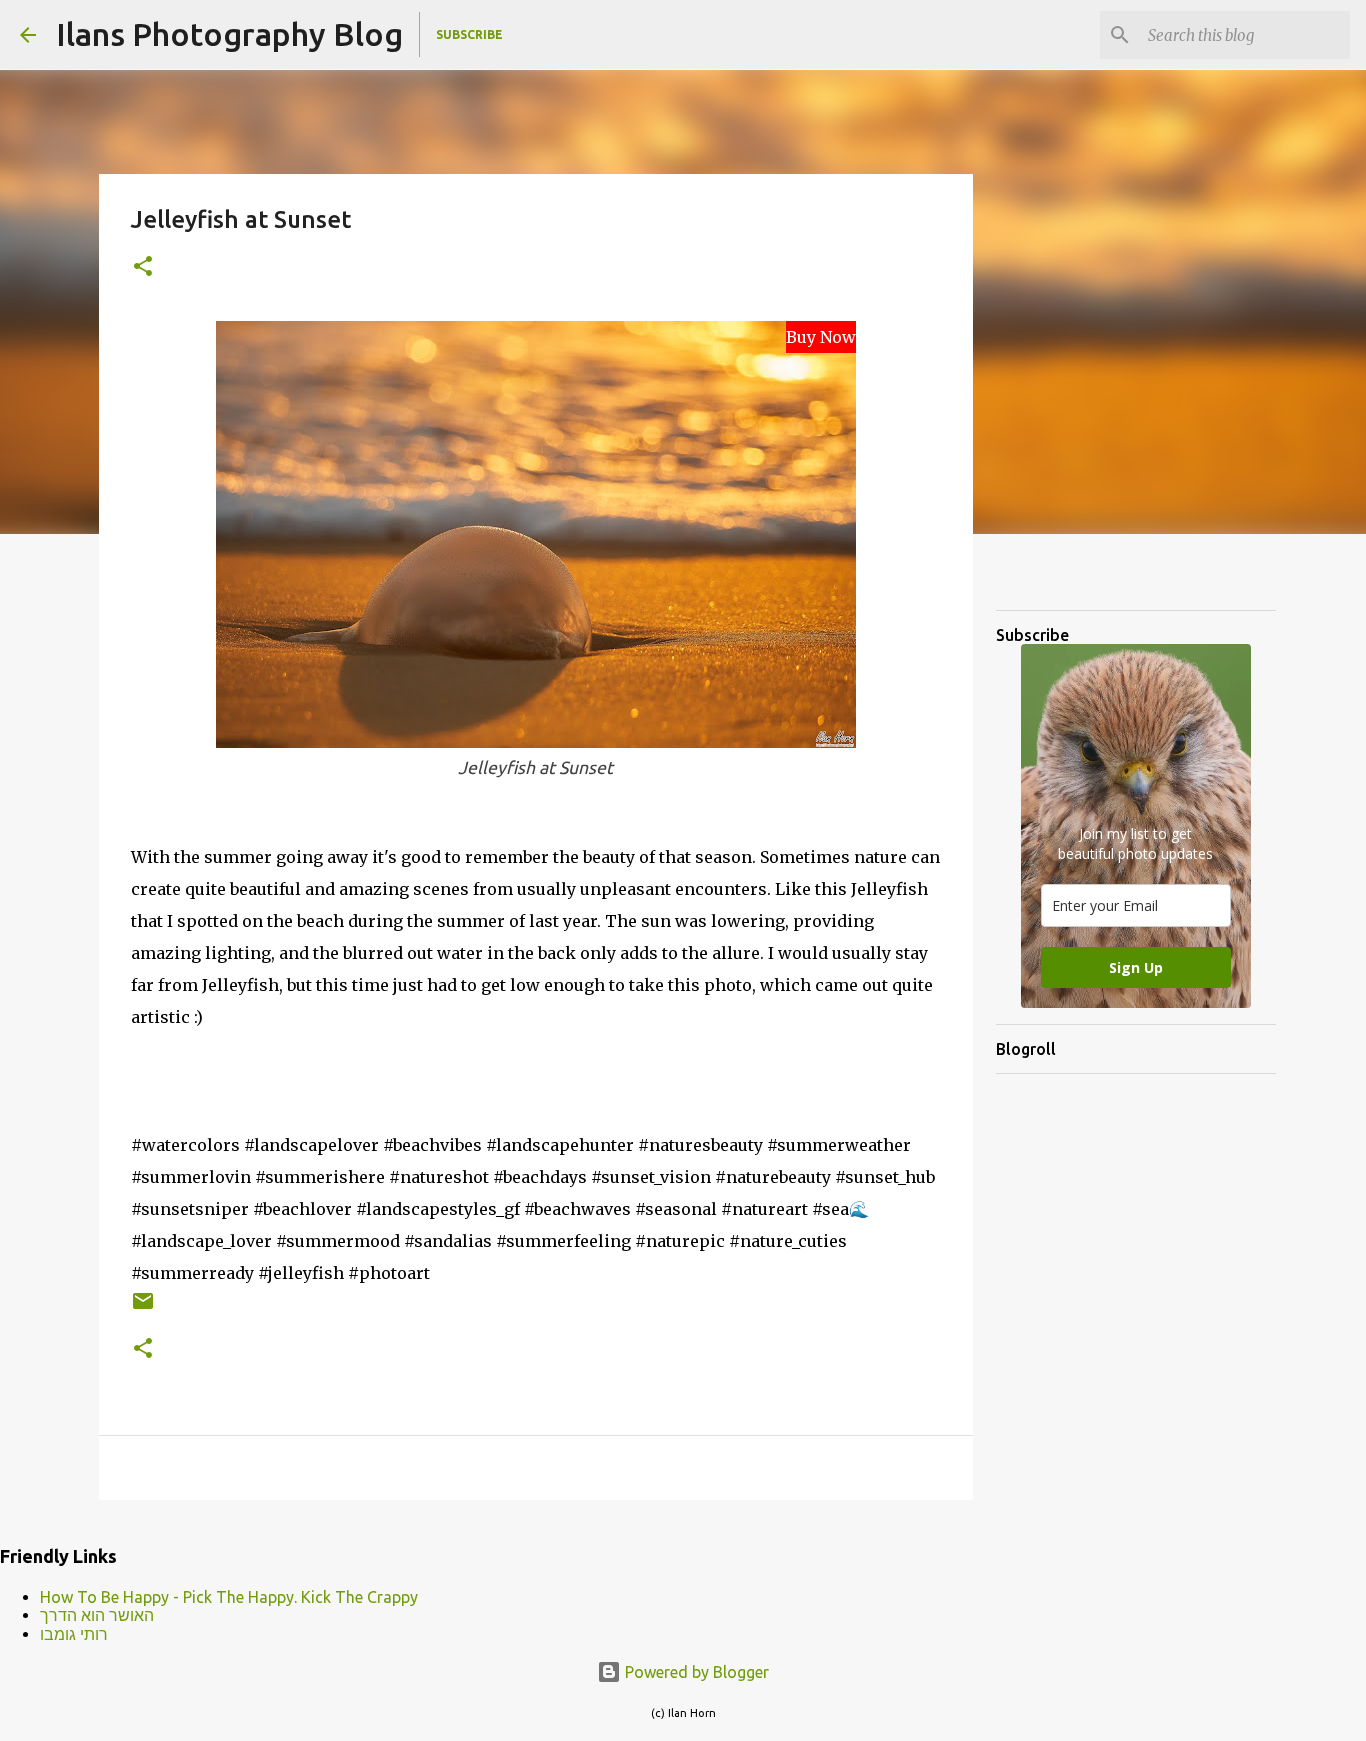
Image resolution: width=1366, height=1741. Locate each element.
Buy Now (821, 337)
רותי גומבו (74, 1634)
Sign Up (1136, 967)
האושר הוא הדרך (97, 1615)
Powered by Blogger (695, 1672)
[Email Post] (143, 1308)
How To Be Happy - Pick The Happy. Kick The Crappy (229, 1597)
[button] (143, 267)
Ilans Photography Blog (229, 34)
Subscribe (469, 34)
